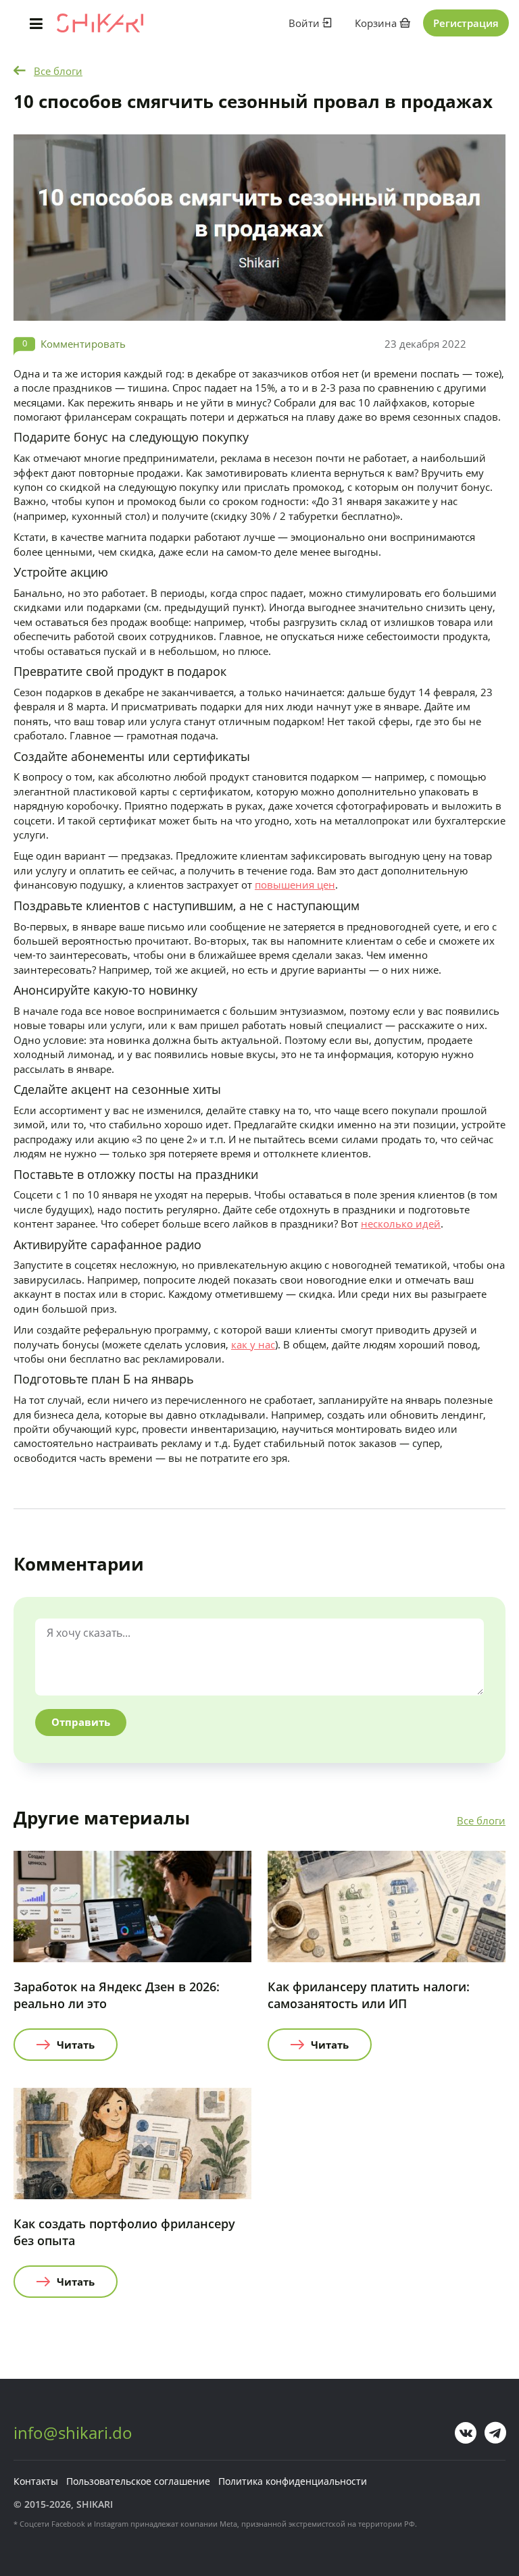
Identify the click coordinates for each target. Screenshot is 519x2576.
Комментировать (83, 344)
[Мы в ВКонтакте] (466, 2433)
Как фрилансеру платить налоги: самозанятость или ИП (369, 1995)
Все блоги (58, 71)
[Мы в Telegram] (495, 2433)
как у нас (253, 1344)
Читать (76, 2045)
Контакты (36, 2481)
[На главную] (100, 23)
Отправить (81, 1722)
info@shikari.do (73, 2433)
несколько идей (401, 1224)
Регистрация (466, 23)
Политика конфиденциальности (293, 2481)
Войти (305, 23)
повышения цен (295, 885)
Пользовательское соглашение (138, 2481)
